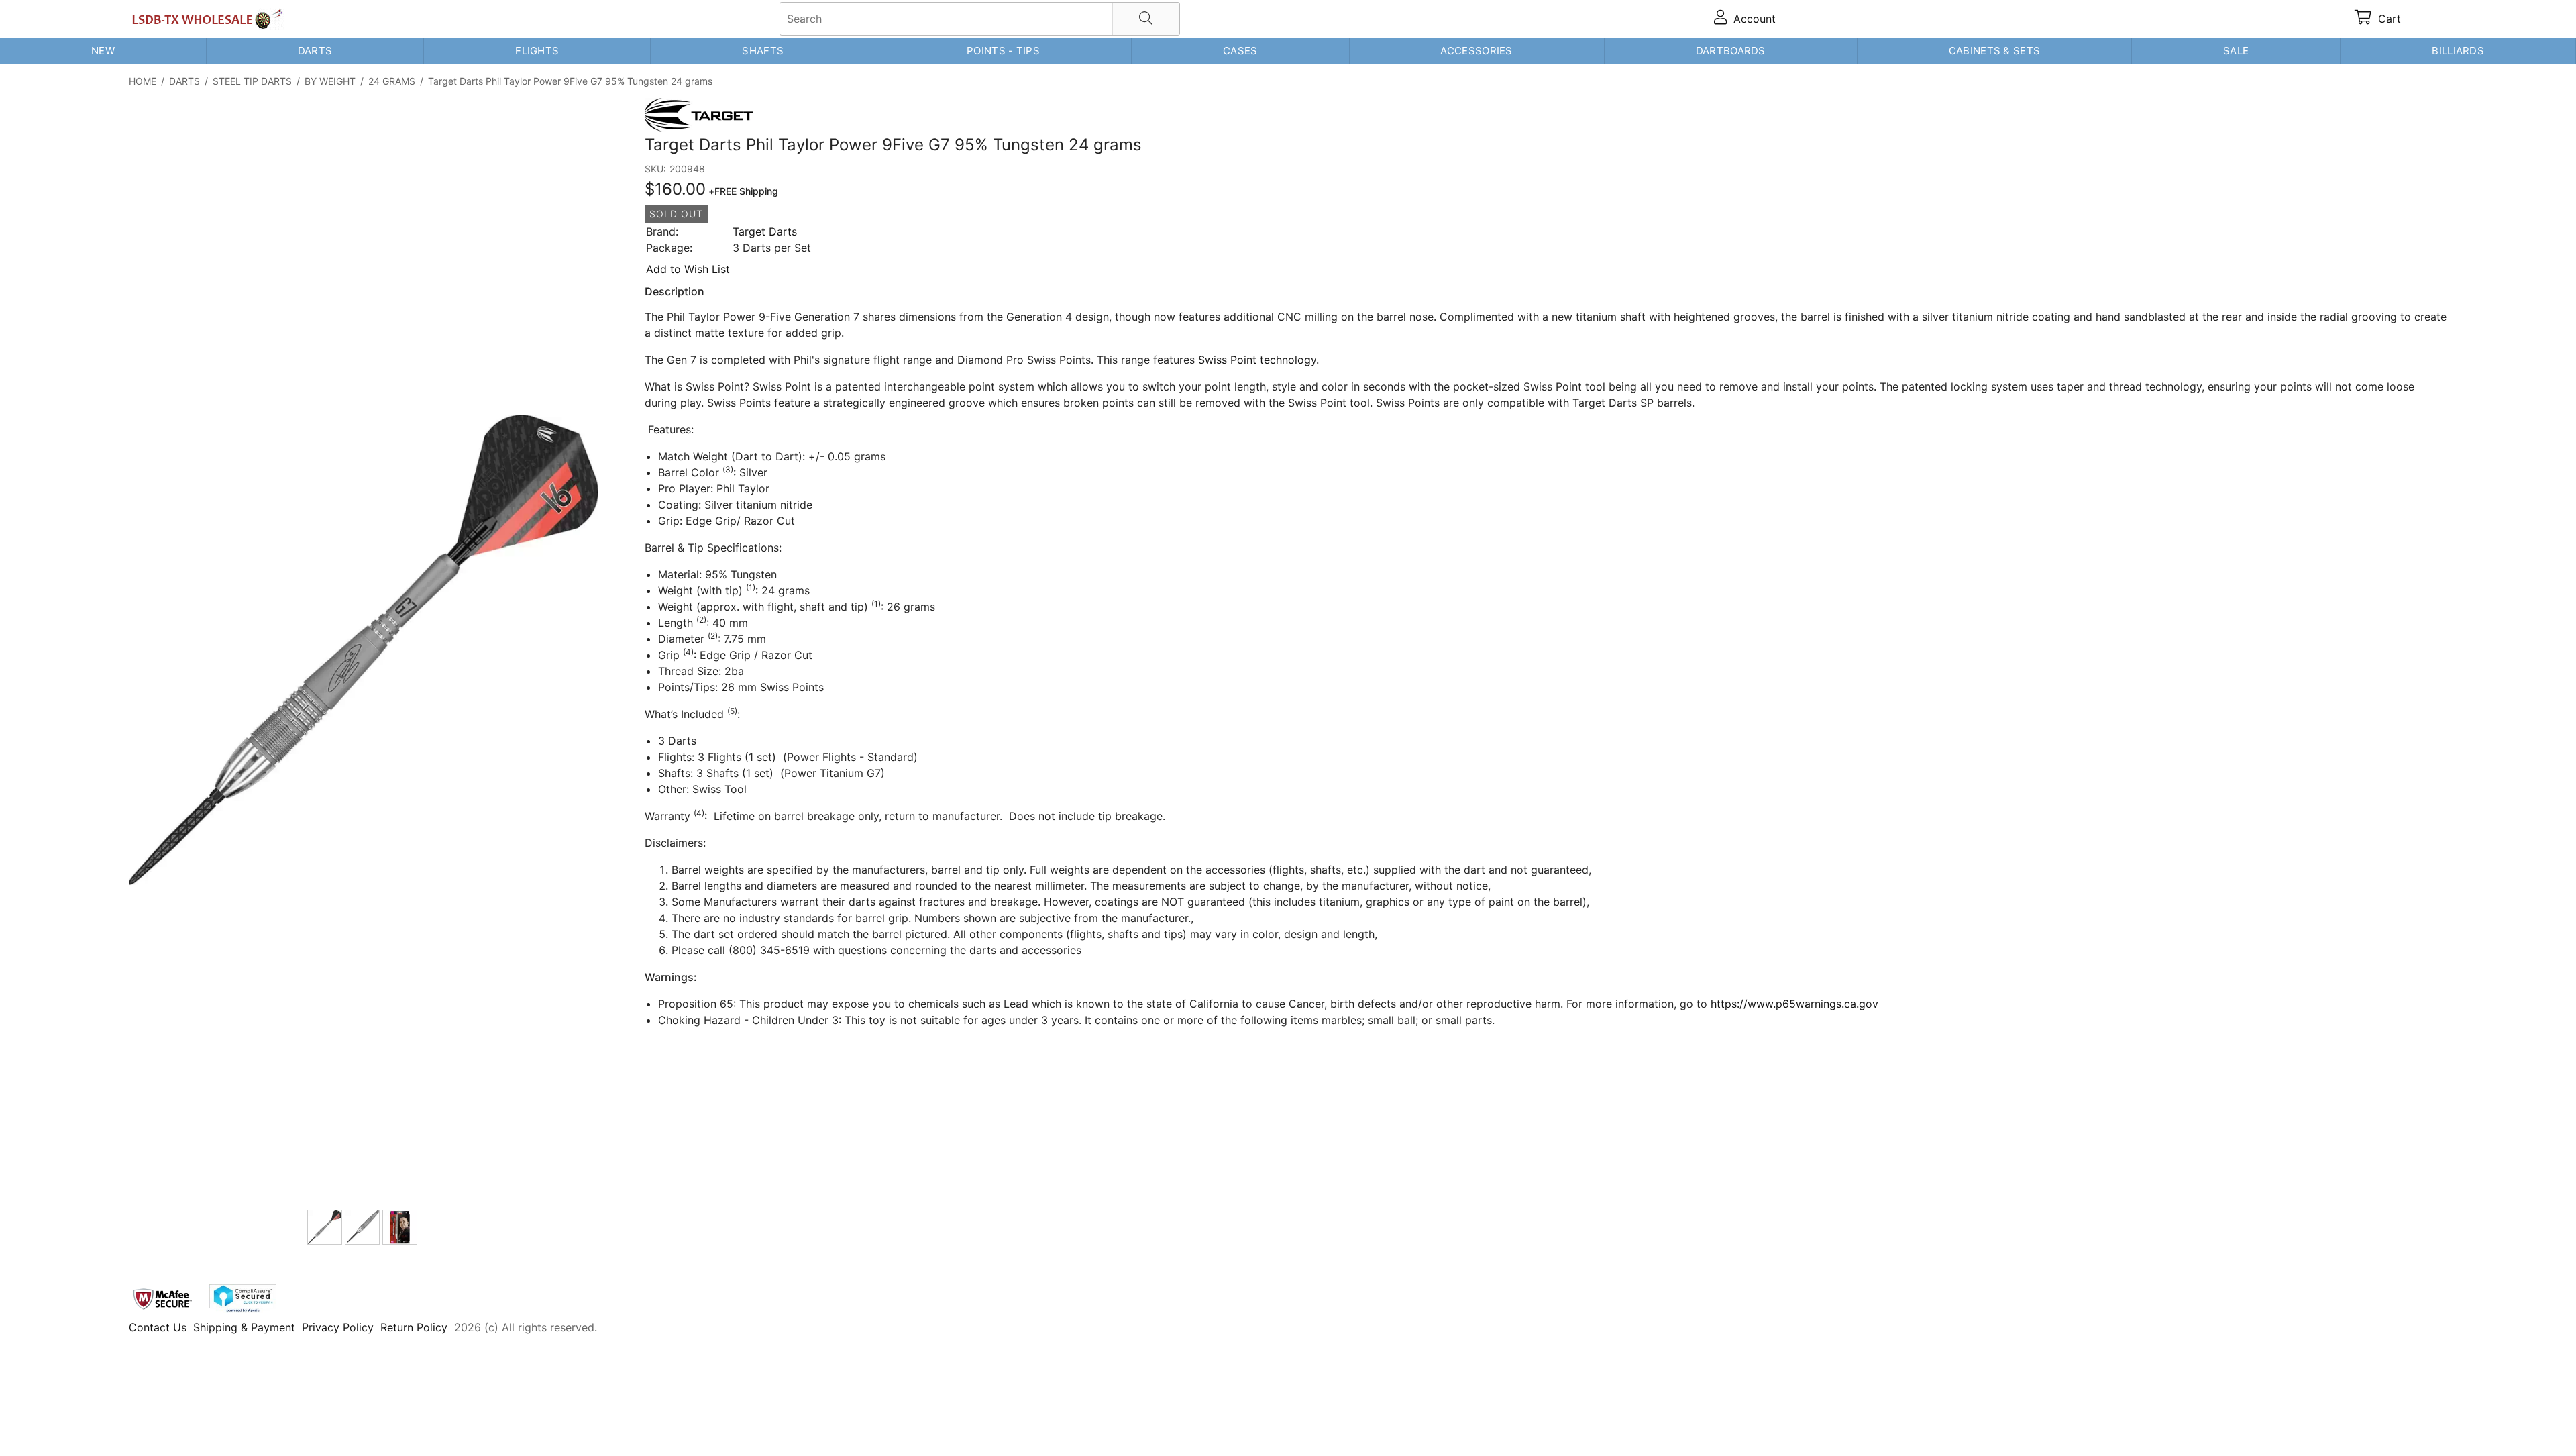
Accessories (1476, 51)
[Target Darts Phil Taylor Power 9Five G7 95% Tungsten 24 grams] (364, 652)
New (103, 51)
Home (143, 81)
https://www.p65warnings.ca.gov (1794, 1004)
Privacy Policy (338, 1327)
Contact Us (158, 1327)
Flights (537, 51)
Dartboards (1731, 51)
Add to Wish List (688, 269)
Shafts (763, 51)
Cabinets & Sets (1995, 51)
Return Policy (414, 1327)
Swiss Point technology (1257, 360)
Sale (2236, 51)
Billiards (2458, 51)
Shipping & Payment (244, 1327)
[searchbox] (980, 19)
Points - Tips (1003, 51)
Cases (1240, 51)
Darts (315, 51)
